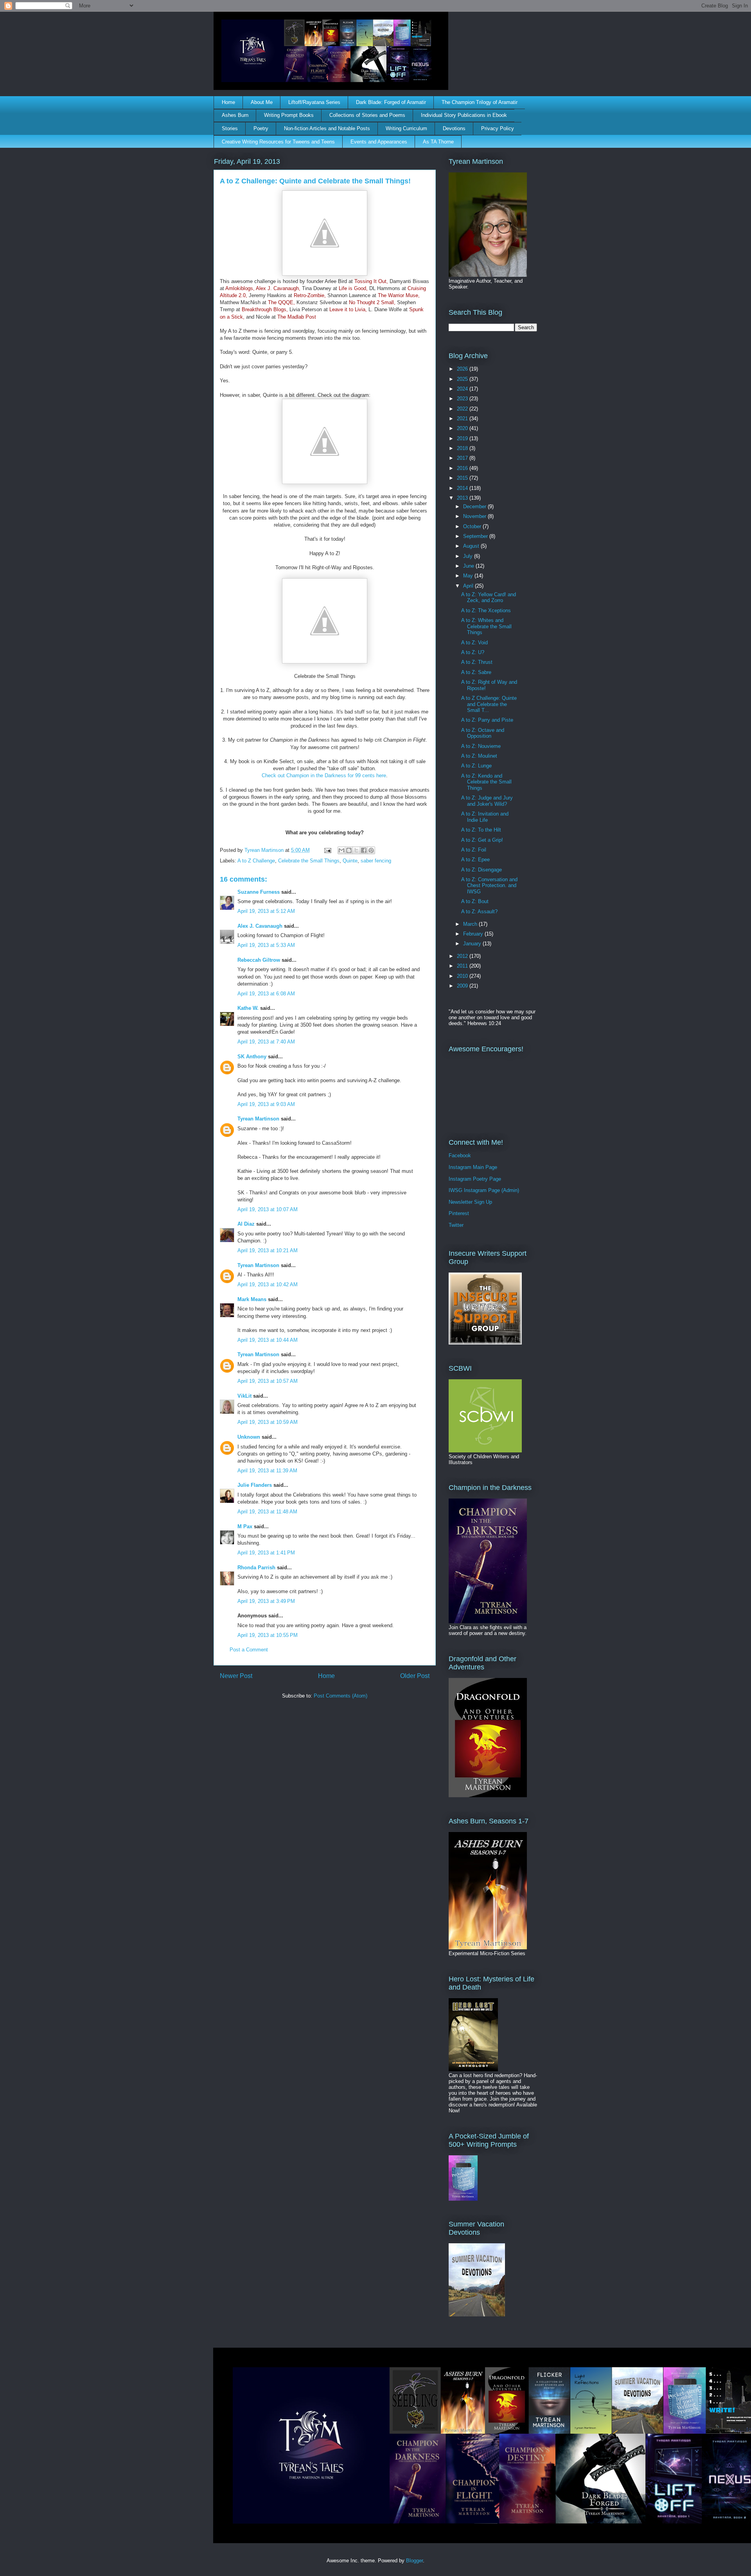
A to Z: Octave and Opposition (483, 733)
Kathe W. (248, 1008)
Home (228, 102)
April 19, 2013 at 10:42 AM (268, 1284)
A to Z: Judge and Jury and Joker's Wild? (487, 801)
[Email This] (341, 850)
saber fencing (376, 861)
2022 (463, 409)
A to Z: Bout (475, 901)
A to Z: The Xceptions (486, 610)
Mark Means (252, 1299)
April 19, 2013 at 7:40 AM (266, 1042)
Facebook (460, 1155)
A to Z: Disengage (482, 870)
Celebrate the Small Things (309, 861)
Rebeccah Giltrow (259, 960)
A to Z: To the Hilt (481, 830)
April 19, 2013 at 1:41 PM (266, 1553)
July (469, 556)
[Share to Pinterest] (371, 850)
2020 (463, 428)
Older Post (415, 1676)
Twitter (456, 1225)
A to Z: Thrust (477, 662)
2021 (463, 419)
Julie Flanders (255, 1485)
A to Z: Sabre (476, 672)
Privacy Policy (498, 128)
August (472, 546)
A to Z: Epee (475, 860)
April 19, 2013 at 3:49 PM (266, 1601)
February (474, 934)
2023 (463, 399)
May (469, 576)
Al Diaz (246, 1224)
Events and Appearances (379, 142)
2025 (463, 379)
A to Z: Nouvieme (481, 746)
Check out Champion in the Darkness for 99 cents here (324, 775)
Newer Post (236, 1676)
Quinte (350, 861)
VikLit (244, 1396)
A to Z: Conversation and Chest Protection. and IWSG (489, 886)
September (476, 536)
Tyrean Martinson (258, 1119)
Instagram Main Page (473, 1167)
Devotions (454, 128)
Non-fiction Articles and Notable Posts (327, 128)
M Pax (245, 1526)
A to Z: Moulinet (479, 756)
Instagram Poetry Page (475, 1179)
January (473, 944)
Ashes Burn (235, 115)
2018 (463, 448)
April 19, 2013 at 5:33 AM (266, 945)
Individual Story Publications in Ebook (464, 115)
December (475, 506)
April (469, 586)
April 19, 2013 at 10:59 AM (268, 1422)
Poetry (261, 128)
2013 (463, 498)
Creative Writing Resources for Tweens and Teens (278, 142)
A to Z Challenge (256, 861)
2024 (463, 389)
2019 (463, 438)
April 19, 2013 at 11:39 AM (267, 1471)
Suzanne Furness (259, 892)
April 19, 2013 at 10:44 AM (268, 1340)
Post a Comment (249, 1650)
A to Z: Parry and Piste (487, 720)
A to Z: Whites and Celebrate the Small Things (486, 626)
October (473, 526)
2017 (463, 458)
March (471, 924)
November (475, 516)
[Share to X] (356, 850)
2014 (463, 488)
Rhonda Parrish (256, 1568)
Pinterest (459, 1213)
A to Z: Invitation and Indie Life (485, 817)
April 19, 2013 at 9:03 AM (266, 1104)
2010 (463, 976)
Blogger (414, 2561)
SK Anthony (252, 1057)
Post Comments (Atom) (340, 1696)
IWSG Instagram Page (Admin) (484, 1190)
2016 (463, 468)
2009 (463, 986)
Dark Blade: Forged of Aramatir (391, 102)
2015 (463, 478)
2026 (463, 369)
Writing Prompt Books (289, 115)
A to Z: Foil (474, 850)
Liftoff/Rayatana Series (314, 102)
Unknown (249, 1437)
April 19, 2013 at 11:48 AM (267, 1512)
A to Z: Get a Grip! (482, 840)
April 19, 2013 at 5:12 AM (266, 911)
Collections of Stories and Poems (367, 115)
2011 (463, 966)
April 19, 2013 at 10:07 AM (268, 1209)
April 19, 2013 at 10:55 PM (268, 1635)
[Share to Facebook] (364, 850)
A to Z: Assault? (479, 912)
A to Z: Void (474, 643)
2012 (463, 956)
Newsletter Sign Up (470, 1202)
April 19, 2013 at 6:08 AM (266, 994)
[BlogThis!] (349, 850)
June (469, 566)
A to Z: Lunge (476, 766)
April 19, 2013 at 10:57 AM (268, 1381)
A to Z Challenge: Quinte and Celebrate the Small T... (489, 704)
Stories (230, 128)
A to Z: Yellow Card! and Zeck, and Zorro (489, 598)
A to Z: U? (473, 652)
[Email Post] (327, 850)
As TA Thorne (438, 142)
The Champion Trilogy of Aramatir (480, 102)
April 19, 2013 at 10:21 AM (268, 1250)
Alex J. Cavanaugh (260, 926)
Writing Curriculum (406, 128)
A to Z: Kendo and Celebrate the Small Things (486, 782)
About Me (262, 102)
